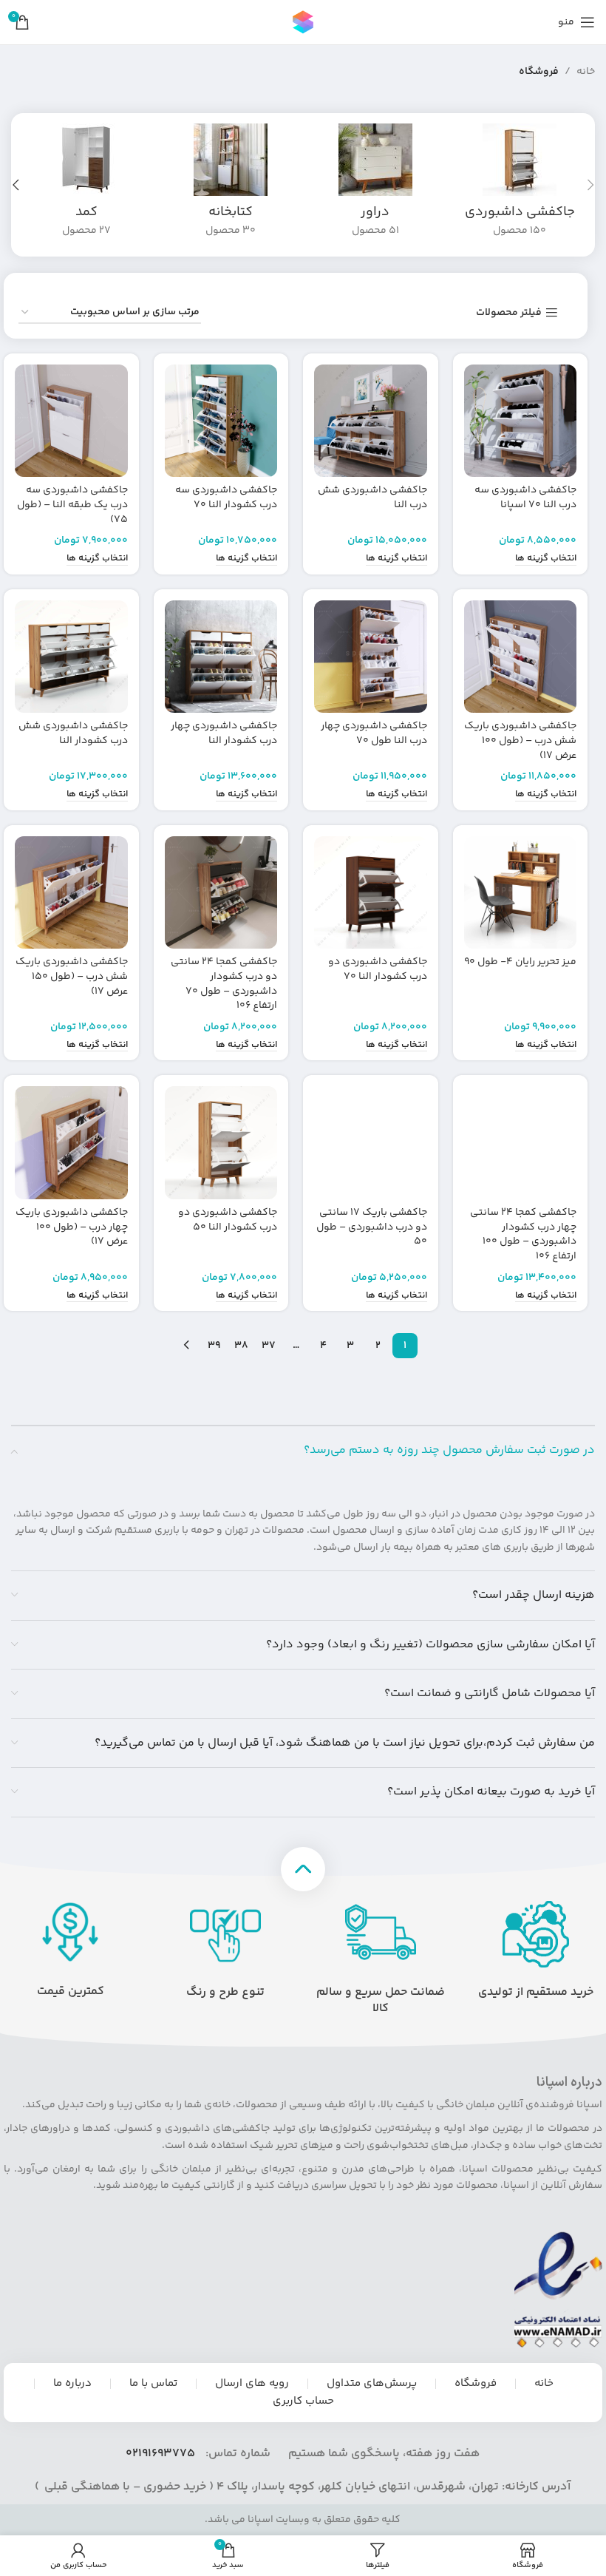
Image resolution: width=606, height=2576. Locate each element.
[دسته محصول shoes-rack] (520, 185)
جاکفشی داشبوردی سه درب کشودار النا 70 (226, 498)
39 (214, 1346)
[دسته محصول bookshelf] (231, 185)
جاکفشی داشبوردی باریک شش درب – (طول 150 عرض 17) (72, 976)
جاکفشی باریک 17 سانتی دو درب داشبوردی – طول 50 (372, 1227)
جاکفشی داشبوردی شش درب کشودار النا (73, 733)
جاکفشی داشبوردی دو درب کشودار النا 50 (228, 1220)
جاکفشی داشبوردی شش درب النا (372, 498)
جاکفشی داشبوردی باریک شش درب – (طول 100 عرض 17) (520, 740)
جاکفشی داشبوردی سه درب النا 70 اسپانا (525, 498)
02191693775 (160, 2454)
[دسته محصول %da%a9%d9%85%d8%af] (86, 185)
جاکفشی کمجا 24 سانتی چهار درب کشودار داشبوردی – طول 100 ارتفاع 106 (523, 1234)
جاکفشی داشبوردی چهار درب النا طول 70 (374, 733)
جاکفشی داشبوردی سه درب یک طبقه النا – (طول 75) (72, 505)
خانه (586, 72)
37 (269, 1346)
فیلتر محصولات (509, 313)
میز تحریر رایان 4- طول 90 (520, 962)
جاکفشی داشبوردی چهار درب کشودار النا (224, 733)
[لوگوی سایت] (303, 22)
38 (241, 1346)
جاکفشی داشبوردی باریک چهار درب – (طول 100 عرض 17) (72, 1227)
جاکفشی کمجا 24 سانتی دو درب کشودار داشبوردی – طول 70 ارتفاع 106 (224, 984)
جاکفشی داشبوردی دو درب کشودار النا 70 (378, 969)
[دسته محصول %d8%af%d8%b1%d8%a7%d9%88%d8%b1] (375, 185)
